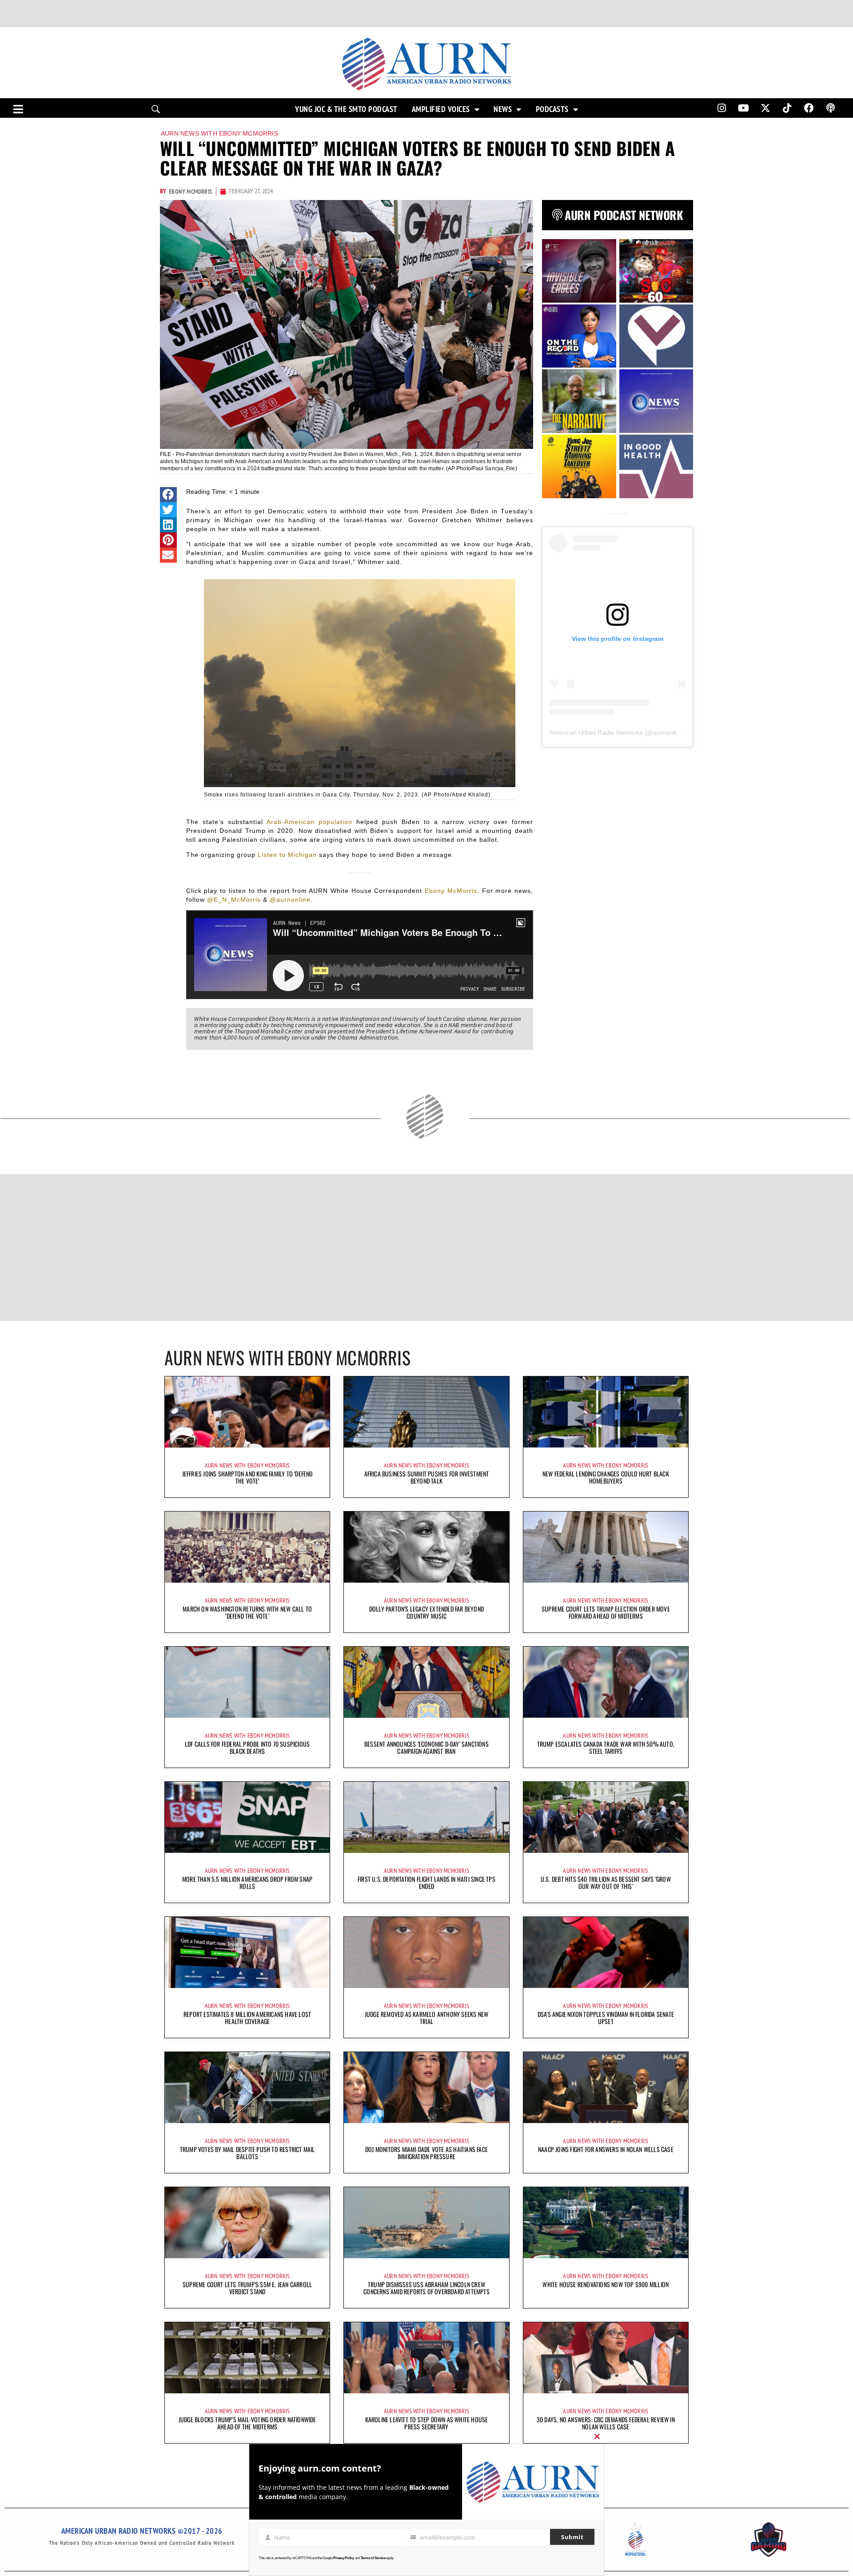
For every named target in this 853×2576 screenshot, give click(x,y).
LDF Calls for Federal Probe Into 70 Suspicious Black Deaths (247, 1747)
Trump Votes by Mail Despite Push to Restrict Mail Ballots (247, 2153)
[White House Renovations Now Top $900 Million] (606, 2223)
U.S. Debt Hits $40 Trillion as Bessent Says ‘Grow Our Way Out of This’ (606, 1882)
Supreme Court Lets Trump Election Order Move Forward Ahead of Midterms (606, 1612)
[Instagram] (721, 108)
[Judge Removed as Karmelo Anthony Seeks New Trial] (426, 1952)
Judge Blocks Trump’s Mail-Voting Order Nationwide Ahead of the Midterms (247, 2423)
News (503, 109)
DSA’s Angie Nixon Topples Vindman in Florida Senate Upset (606, 2018)
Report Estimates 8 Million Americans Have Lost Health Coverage (247, 2018)
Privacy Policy (344, 2558)
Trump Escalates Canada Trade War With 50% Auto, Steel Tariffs (606, 1747)
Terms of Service (373, 2558)
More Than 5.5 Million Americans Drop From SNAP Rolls (247, 1882)
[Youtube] (744, 108)
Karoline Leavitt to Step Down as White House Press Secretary (427, 2423)
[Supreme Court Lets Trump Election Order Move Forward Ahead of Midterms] (606, 1547)
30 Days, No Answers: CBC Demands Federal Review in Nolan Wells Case (606, 2423)
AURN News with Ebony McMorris (219, 133)
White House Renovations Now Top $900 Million (606, 2284)
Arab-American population (309, 822)
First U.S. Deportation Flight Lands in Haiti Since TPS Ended (426, 1882)
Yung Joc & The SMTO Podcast (346, 109)
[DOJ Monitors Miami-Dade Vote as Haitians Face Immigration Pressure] (426, 2088)
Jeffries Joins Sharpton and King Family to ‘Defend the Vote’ (247, 1477)
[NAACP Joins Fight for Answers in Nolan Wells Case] (606, 2088)
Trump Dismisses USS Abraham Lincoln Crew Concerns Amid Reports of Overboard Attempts (426, 2288)
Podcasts (552, 109)
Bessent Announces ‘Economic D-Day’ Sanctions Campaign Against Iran (426, 1747)
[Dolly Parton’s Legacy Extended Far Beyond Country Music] (426, 1547)
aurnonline (668, 732)
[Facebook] (809, 108)
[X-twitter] (765, 108)
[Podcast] (831, 108)
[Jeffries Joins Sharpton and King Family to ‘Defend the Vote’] (247, 1412)
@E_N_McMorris (234, 900)
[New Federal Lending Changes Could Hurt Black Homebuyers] (606, 1412)
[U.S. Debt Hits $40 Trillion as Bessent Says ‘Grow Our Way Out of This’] (606, 1817)
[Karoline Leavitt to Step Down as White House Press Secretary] (426, 2358)
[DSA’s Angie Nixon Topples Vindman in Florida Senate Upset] (606, 1952)
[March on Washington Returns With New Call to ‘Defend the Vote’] (247, 1547)
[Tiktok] (787, 108)
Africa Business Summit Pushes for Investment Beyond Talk (427, 1477)
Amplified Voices (441, 109)
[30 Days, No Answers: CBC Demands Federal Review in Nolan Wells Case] (606, 2358)
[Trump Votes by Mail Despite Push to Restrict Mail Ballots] (247, 2088)
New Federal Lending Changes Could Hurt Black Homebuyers (606, 1477)
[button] (168, 495)
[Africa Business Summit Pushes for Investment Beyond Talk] (426, 1412)
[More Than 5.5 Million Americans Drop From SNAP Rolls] (247, 1817)
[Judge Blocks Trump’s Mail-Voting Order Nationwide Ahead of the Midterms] (247, 2358)
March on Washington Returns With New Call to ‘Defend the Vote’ (247, 1612)
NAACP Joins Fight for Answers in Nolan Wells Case (606, 2149)
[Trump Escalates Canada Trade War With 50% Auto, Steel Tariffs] (606, 1682)
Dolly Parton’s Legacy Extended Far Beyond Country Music (426, 1612)
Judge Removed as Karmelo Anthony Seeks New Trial (426, 2018)
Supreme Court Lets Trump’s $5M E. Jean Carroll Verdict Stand (247, 2288)
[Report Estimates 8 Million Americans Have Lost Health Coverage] (247, 1952)
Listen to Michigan (287, 855)
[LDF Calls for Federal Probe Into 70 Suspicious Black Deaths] (247, 1682)
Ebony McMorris (451, 891)
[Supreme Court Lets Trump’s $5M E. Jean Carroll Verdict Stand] (247, 2223)
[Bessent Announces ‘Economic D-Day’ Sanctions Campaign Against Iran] (426, 1682)
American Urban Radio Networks (596, 732)
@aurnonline (290, 900)
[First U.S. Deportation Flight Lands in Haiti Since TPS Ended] (426, 1817)
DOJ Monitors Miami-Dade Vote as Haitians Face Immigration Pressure (426, 2153)
